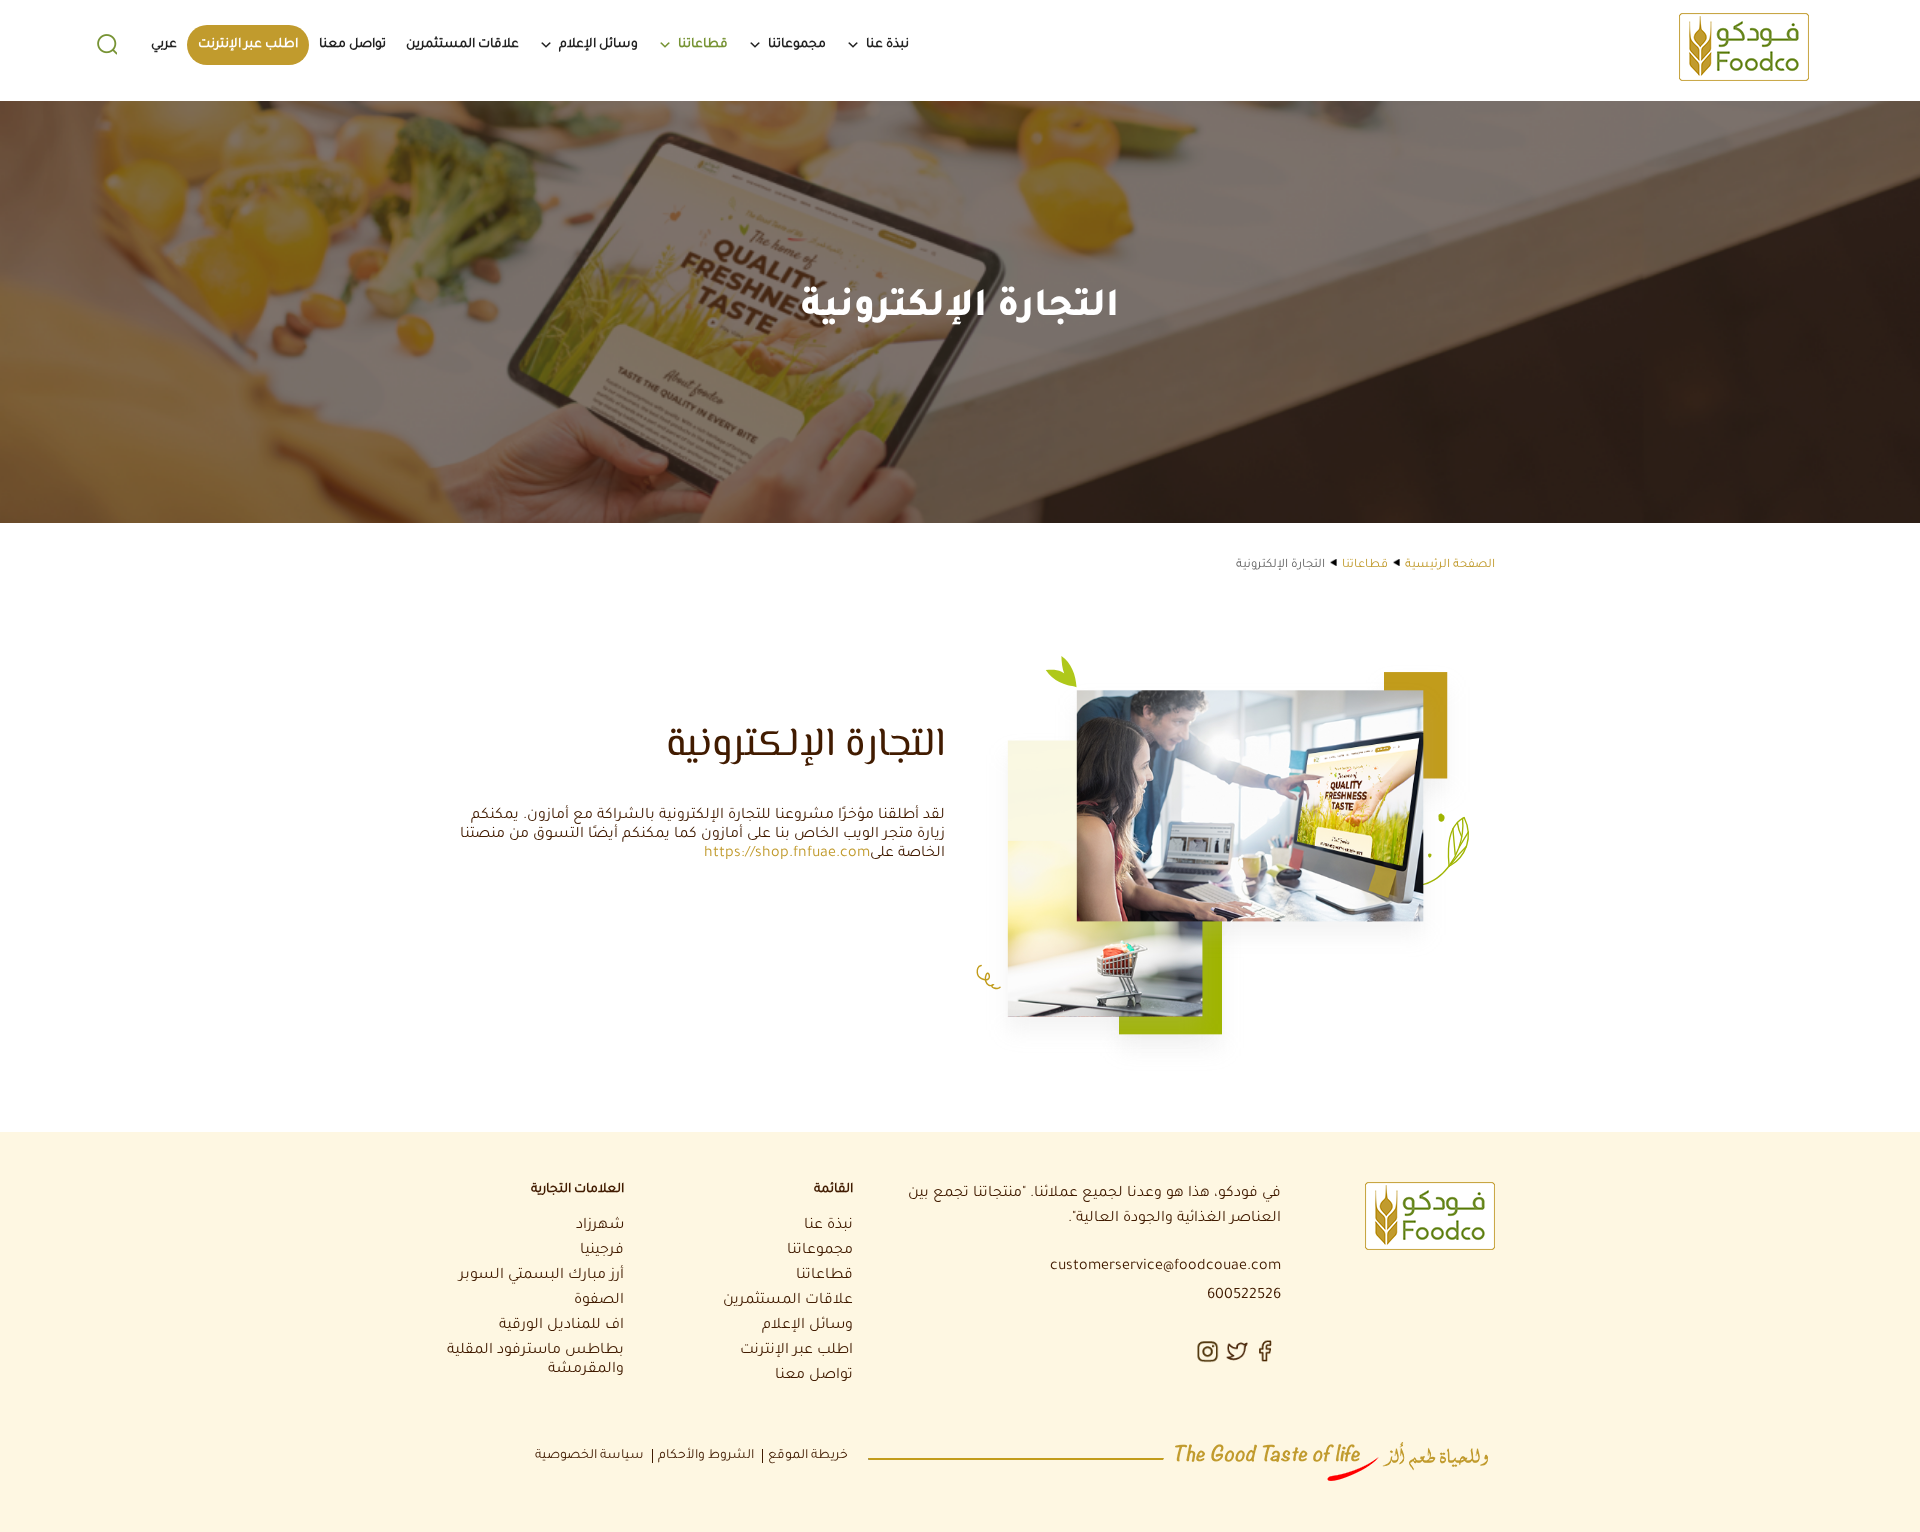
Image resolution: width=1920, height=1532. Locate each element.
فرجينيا (602, 1251)
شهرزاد (600, 1226)
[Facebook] (1268, 1349)
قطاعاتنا (703, 45)
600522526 (1244, 1296)
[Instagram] (1208, 1349)
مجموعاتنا (797, 45)
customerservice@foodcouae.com (1165, 1267)
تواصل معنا (352, 45)
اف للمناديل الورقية (561, 1326)
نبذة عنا (887, 45)
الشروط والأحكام (706, 1456)
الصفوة (599, 1301)
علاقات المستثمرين (462, 45)
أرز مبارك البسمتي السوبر (541, 1276)
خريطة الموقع (808, 1456)
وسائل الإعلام (598, 45)
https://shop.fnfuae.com (787, 854)
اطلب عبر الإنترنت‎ (248, 45)
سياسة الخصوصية (589, 1456)
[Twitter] (1238, 1349)
